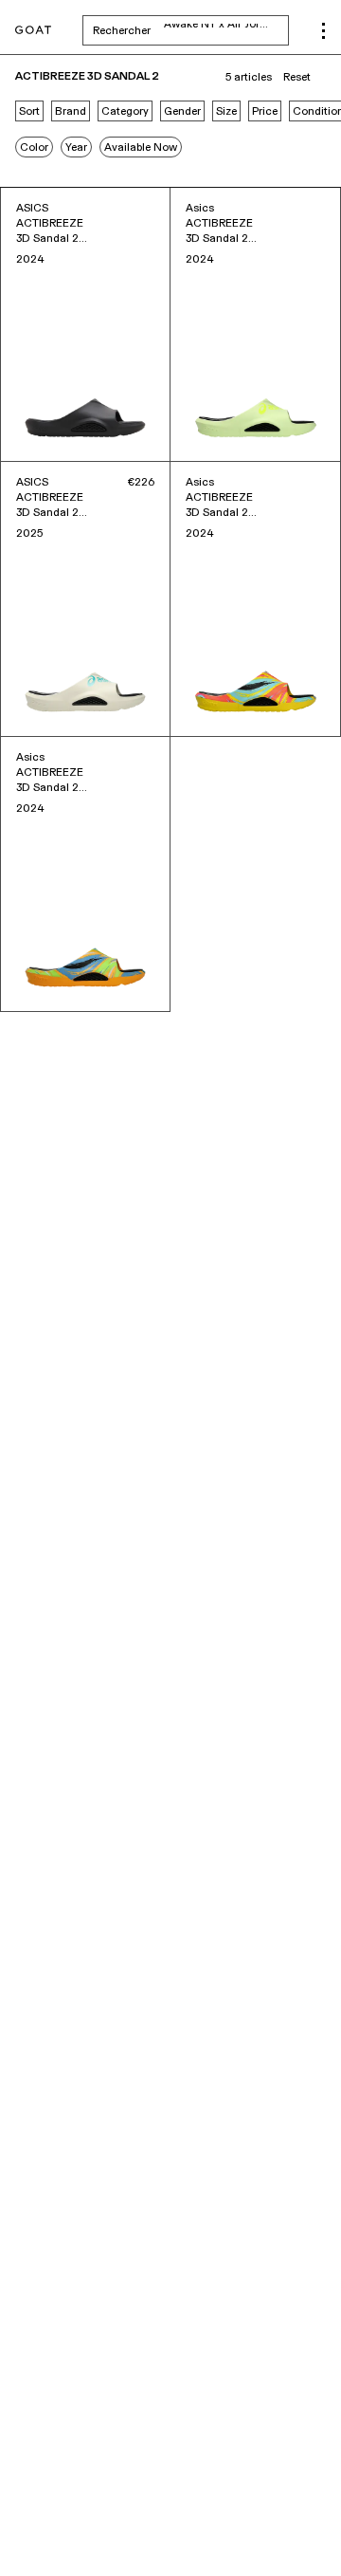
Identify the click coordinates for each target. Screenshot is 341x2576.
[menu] (323, 31)
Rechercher (191, 30)
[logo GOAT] (33, 31)
